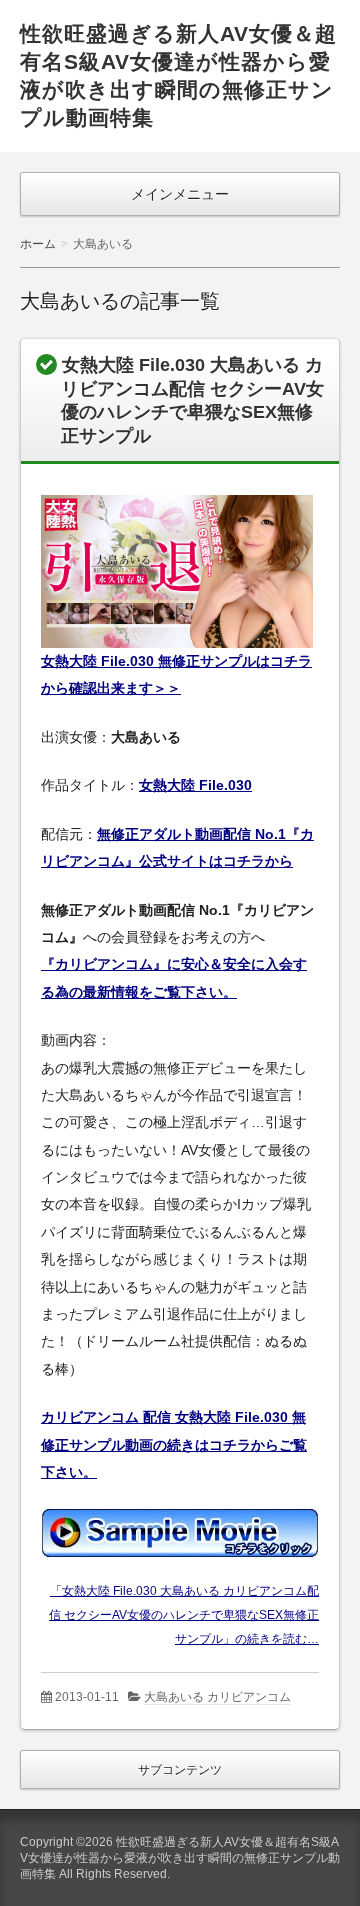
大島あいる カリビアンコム (217, 1697)
